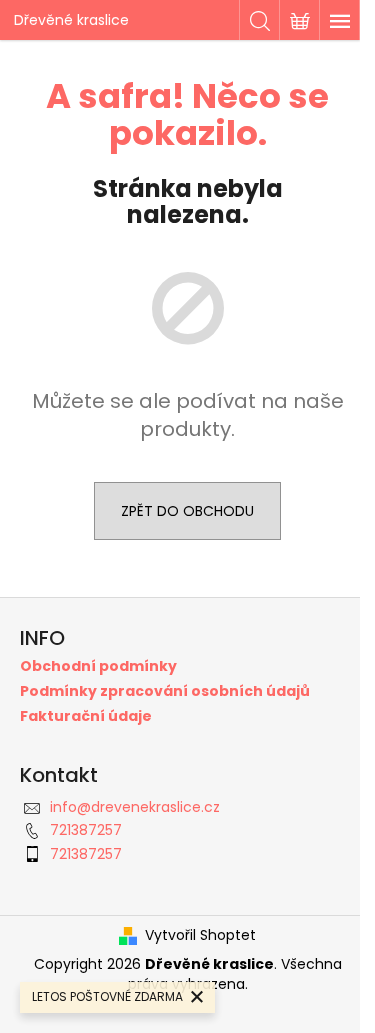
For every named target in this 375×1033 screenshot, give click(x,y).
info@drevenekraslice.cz (135, 807)
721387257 (86, 830)
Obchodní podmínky (98, 666)
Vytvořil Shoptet (200, 935)
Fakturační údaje (86, 716)
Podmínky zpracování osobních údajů (165, 691)
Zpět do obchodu (187, 511)
